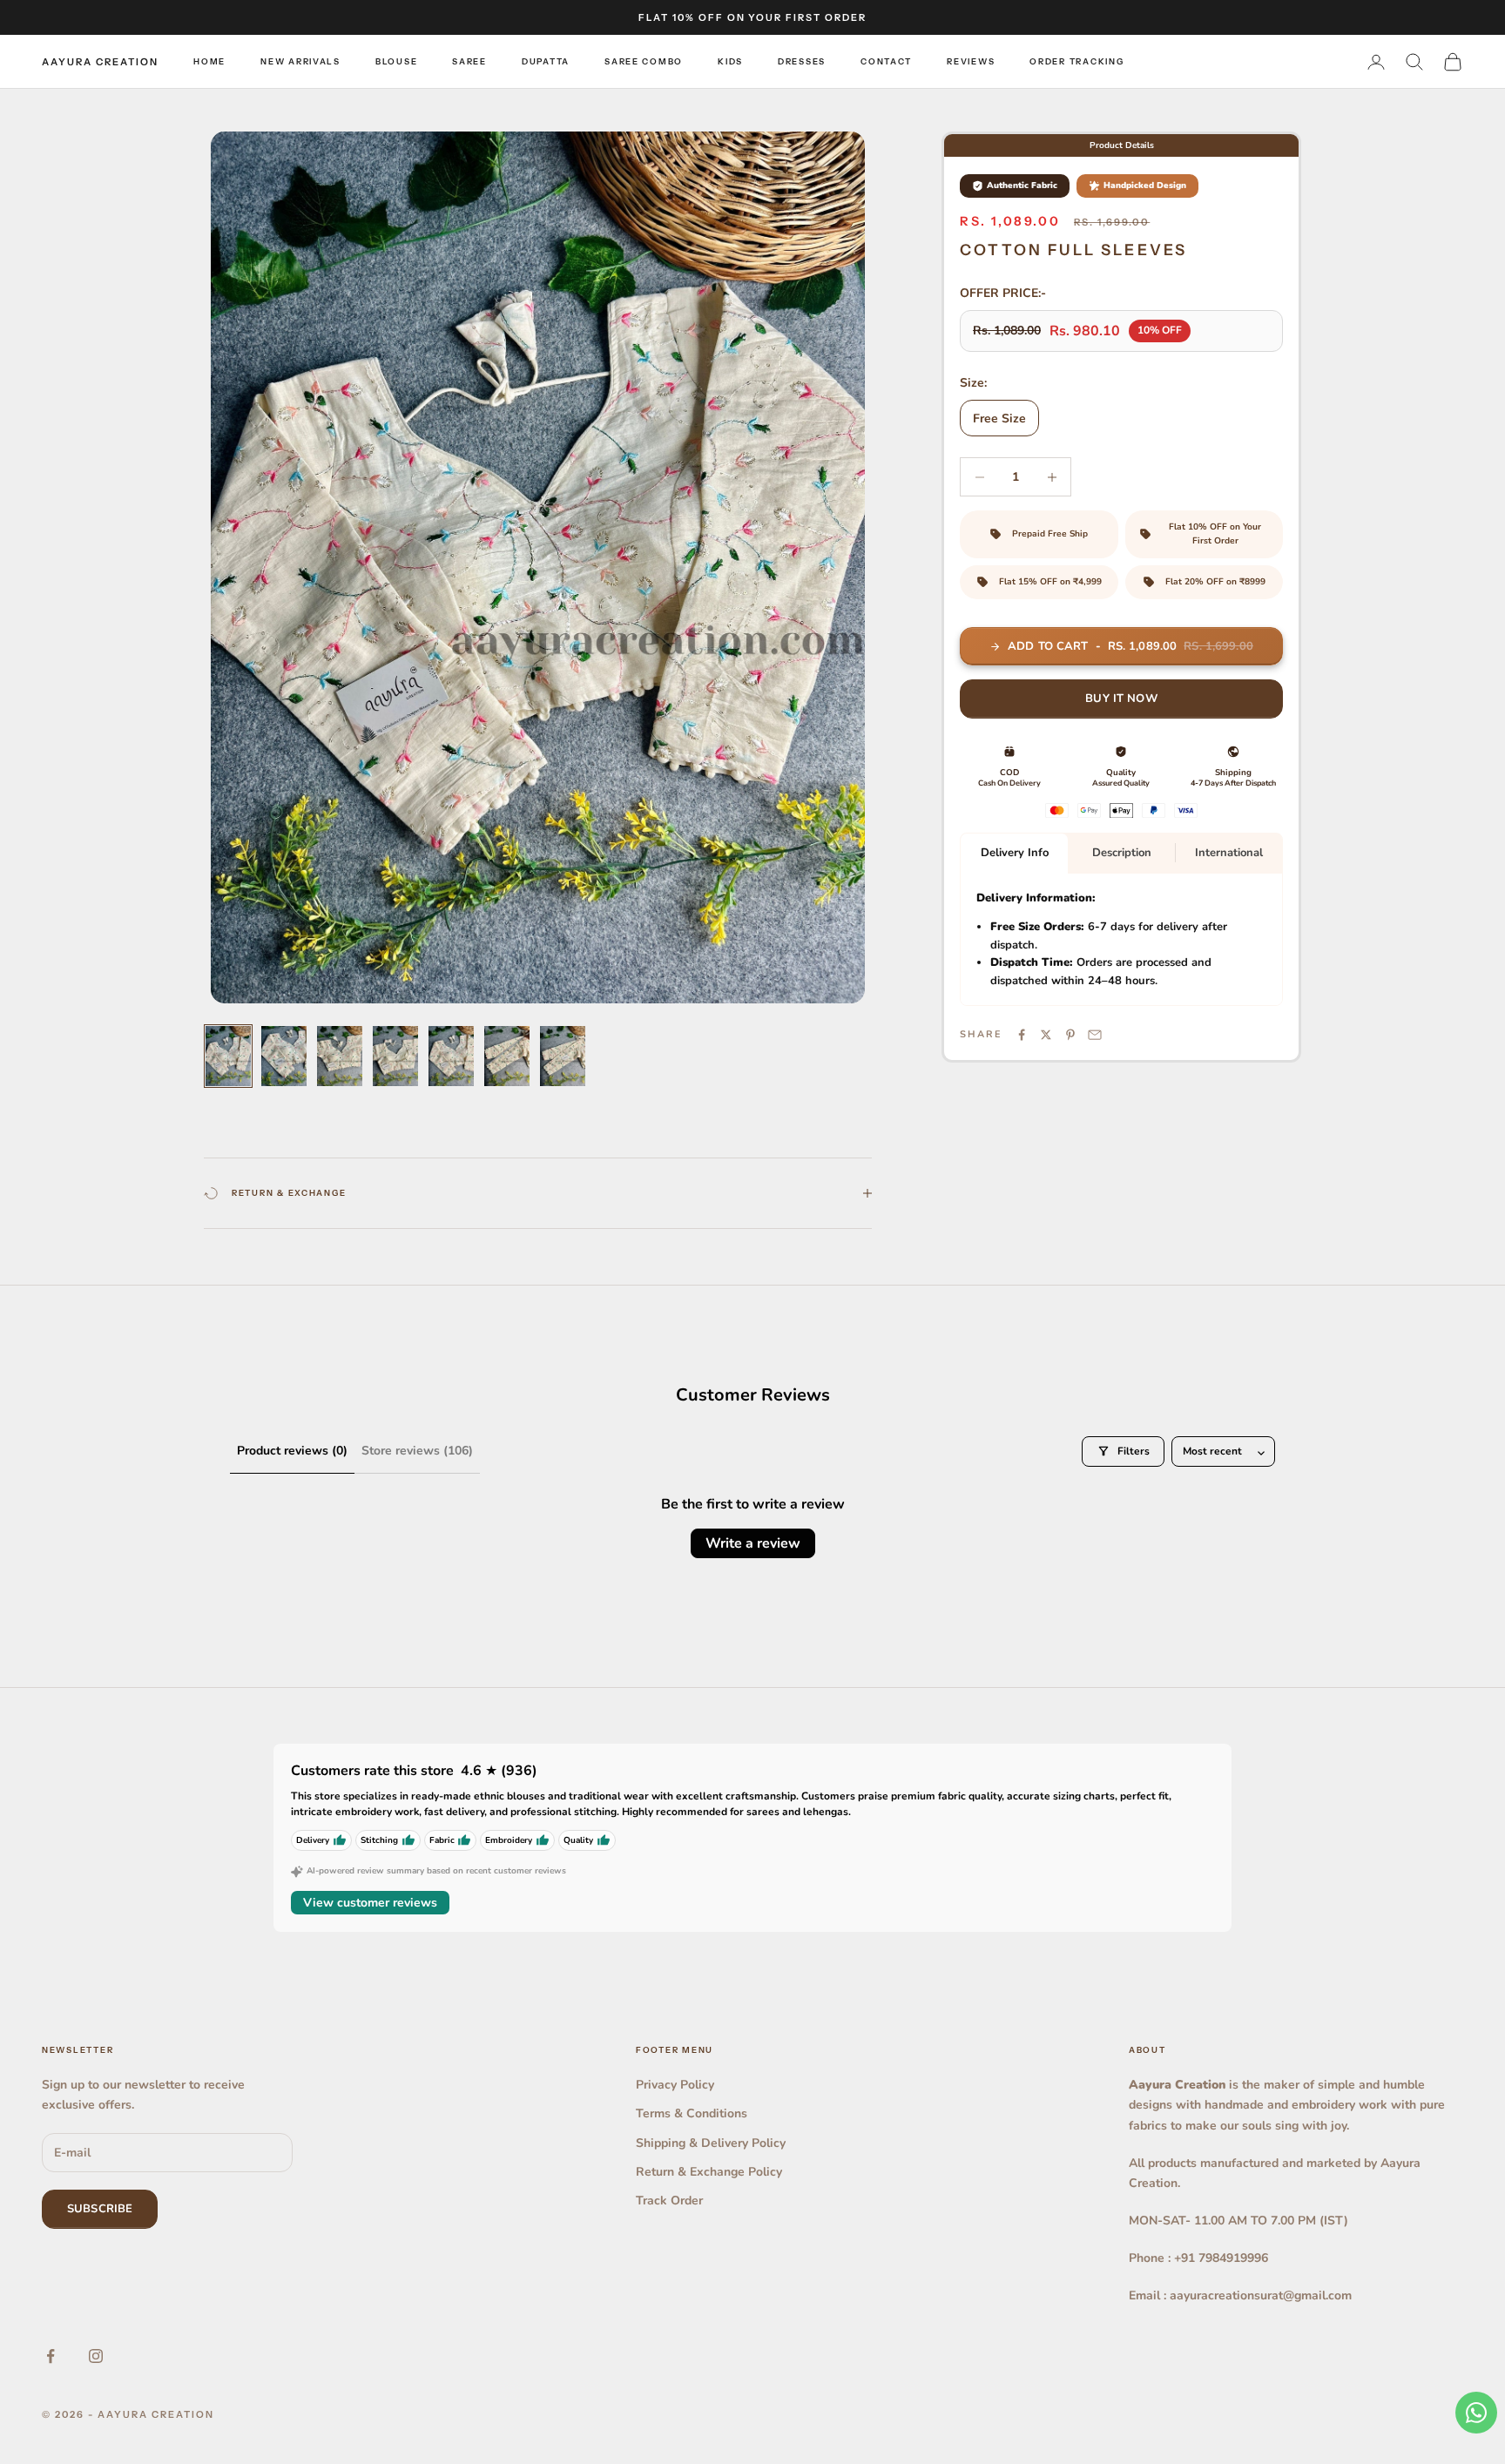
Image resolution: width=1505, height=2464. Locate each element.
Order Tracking (1076, 61)
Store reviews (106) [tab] (417, 1451)
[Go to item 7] (563, 1056)
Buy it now (1121, 699)
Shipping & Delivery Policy (711, 2143)
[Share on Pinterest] (1070, 1035)
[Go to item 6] (507, 1056)
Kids (730, 61)
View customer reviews (370, 1903)
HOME (209, 61)
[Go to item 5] (451, 1056)
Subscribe (100, 2209)
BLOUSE (396, 61)
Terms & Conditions (692, 2113)
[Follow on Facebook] (51, 2356)
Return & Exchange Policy (709, 2172)
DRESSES (802, 61)
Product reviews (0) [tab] (292, 1451)
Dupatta (546, 61)
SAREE (469, 61)
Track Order (669, 2201)
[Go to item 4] (395, 1056)
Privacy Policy (675, 2085)
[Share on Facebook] (1022, 1035)
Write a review (753, 1543)
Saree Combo (644, 61)
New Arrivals (300, 61)
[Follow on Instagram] (96, 2356)
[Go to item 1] (228, 1056)
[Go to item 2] (284, 1056)
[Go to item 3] (340, 1056)
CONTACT (886, 61)
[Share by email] (1095, 1035)
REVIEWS (971, 61)
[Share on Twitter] (1046, 1035)
